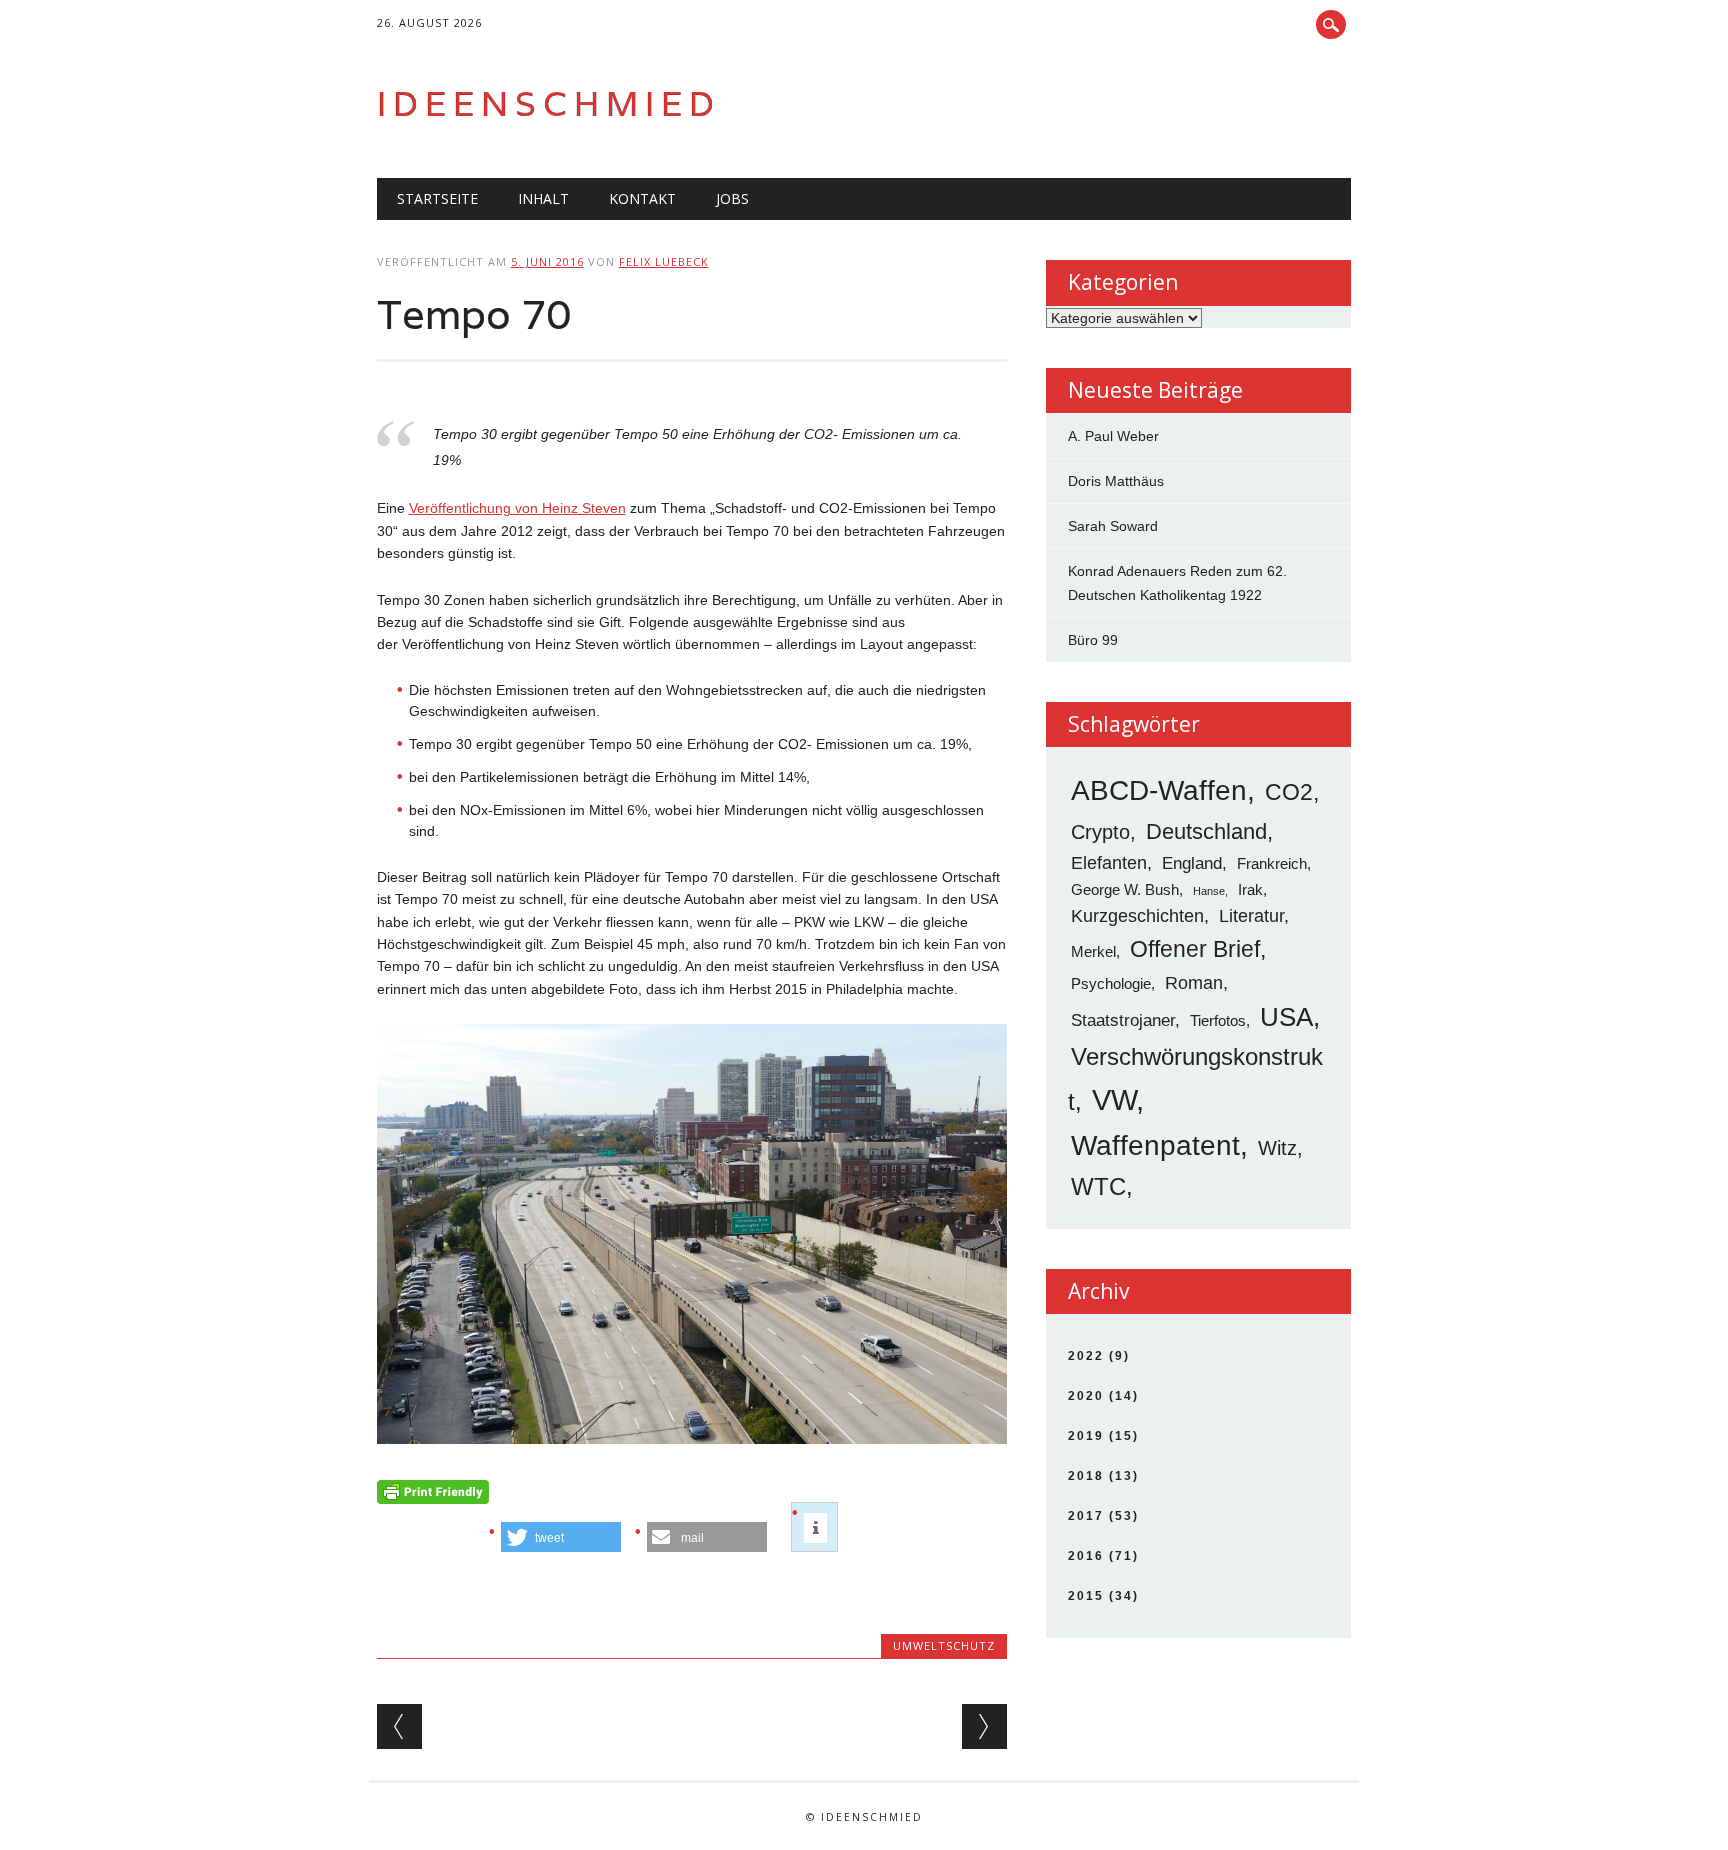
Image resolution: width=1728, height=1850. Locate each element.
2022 (1086, 1356)
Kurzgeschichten (1137, 916)
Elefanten (1109, 863)
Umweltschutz (944, 1645)
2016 (1086, 1556)
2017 (1086, 1516)
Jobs (732, 198)
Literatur (1251, 916)
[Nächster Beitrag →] (984, 1726)
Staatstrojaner (1123, 1020)
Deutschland (1206, 831)
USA (1286, 1017)
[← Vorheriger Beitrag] (399, 1726)
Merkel (1093, 951)
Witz (1277, 1147)
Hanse (1209, 891)
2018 (1086, 1476)
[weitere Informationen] (815, 1528)
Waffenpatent (1155, 1145)
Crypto (1100, 831)
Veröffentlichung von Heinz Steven (517, 508)
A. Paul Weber (1113, 436)
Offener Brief (1195, 949)
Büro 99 (1093, 640)
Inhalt (543, 198)
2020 (1086, 1396)
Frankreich (1272, 863)
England (1192, 863)
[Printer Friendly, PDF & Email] (433, 1497)
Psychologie (1111, 983)
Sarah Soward (1113, 526)
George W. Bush (1125, 889)
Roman (1194, 983)
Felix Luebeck (664, 261)
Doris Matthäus (1116, 481)
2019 (1086, 1436)
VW (1114, 1099)
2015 (1086, 1596)
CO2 (1289, 792)
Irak (1250, 889)
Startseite (437, 198)
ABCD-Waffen (1159, 790)
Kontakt (642, 198)
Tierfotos (1218, 1020)
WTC (1098, 1186)
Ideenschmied (549, 103)
